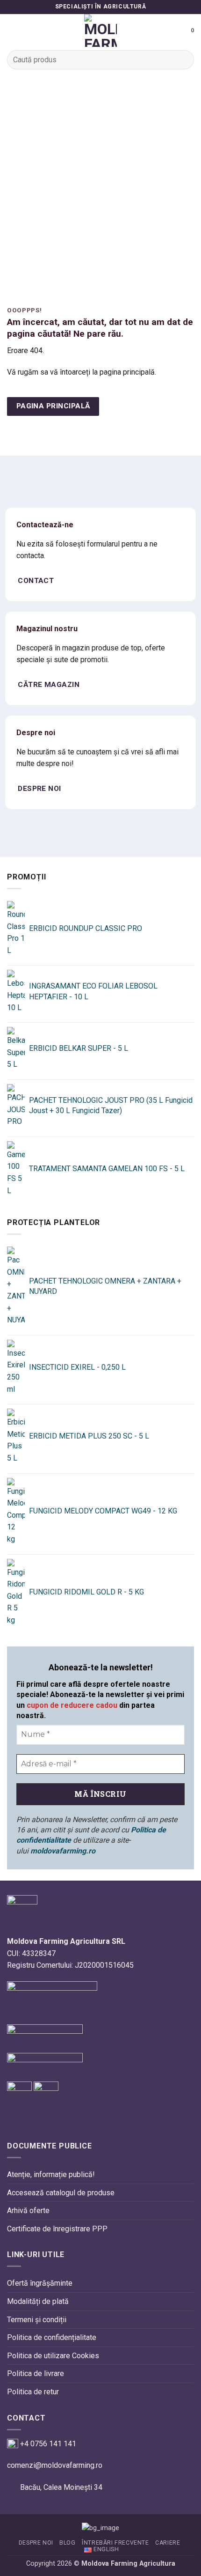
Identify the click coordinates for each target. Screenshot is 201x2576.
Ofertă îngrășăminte (40, 2283)
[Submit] (183, 60)
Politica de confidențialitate (52, 2337)
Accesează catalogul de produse (61, 2193)
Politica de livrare (36, 2373)
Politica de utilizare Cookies (53, 2356)
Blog (67, 2543)
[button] (13, 30)
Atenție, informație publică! (51, 2174)
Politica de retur (33, 2392)
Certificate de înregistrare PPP (57, 2229)
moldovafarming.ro (63, 1851)
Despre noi (36, 2543)
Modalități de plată (38, 2301)
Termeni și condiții (37, 2320)
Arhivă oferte (28, 2211)
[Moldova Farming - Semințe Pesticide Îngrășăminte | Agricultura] (100, 30)
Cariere (168, 2543)
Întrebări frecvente (115, 2543)
